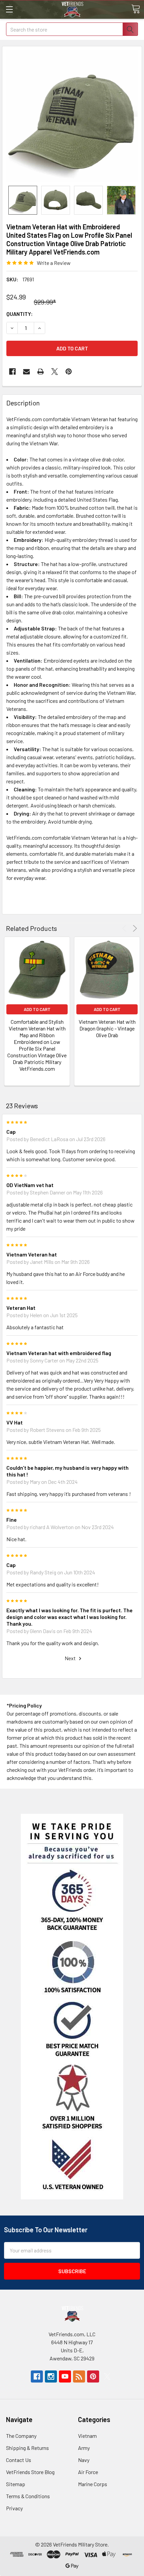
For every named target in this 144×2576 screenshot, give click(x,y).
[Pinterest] (69, 372)
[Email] (26, 372)
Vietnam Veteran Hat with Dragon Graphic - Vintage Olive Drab (107, 1028)
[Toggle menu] (9, 9)
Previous (125, 928)
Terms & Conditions (28, 2496)
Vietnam (87, 2436)
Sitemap (16, 2484)
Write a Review (54, 263)
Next (134, 928)
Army (84, 2448)
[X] (55, 372)
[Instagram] (51, 2376)
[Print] (41, 372)
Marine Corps (93, 2484)
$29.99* (45, 302)
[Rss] (79, 2376)
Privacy (14, 2508)
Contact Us (19, 2460)
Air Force (88, 2472)
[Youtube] (65, 2376)
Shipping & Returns (27, 2448)
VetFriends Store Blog (30, 2472)
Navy (84, 2460)
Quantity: (20, 314)
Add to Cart (37, 1009)
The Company (21, 2436)
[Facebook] (12, 372)
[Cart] (136, 9)
